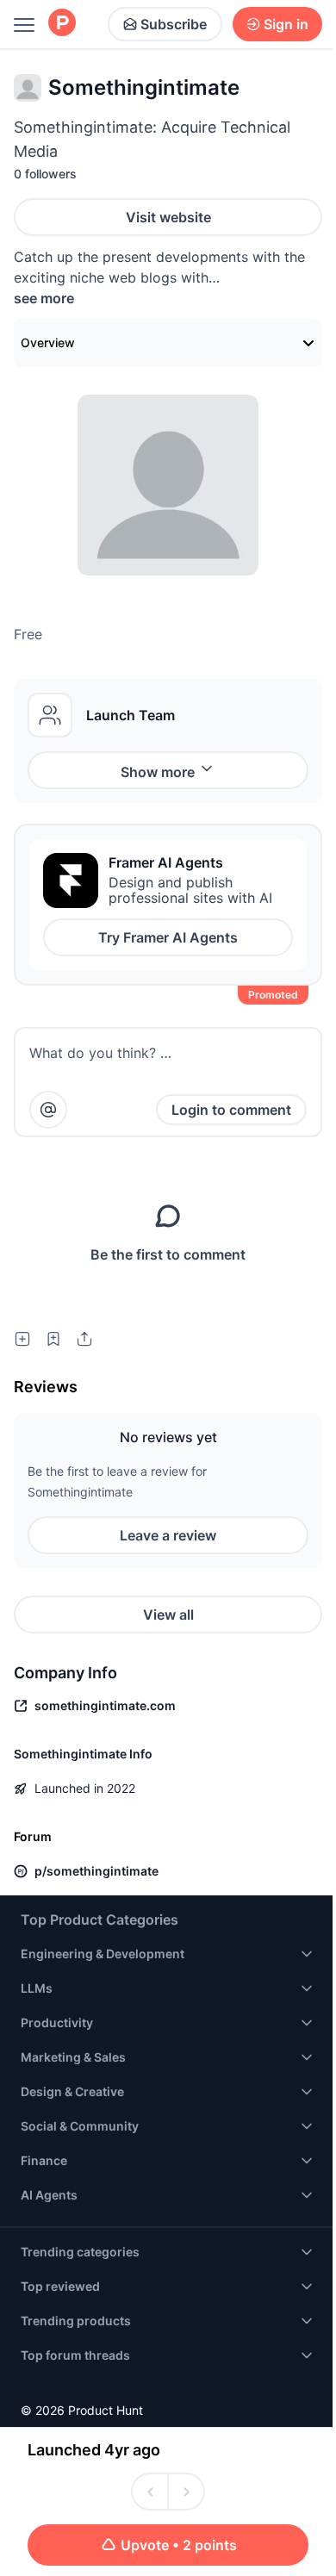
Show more (158, 772)
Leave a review (168, 1535)
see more (44, 298)
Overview (48, 342)
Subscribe (174, 24)
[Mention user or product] (48, 1110)
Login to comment (231, 1110)
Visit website (168, 217)
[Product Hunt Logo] (62, 24)
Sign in (286, 24)
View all (168, 1615)
